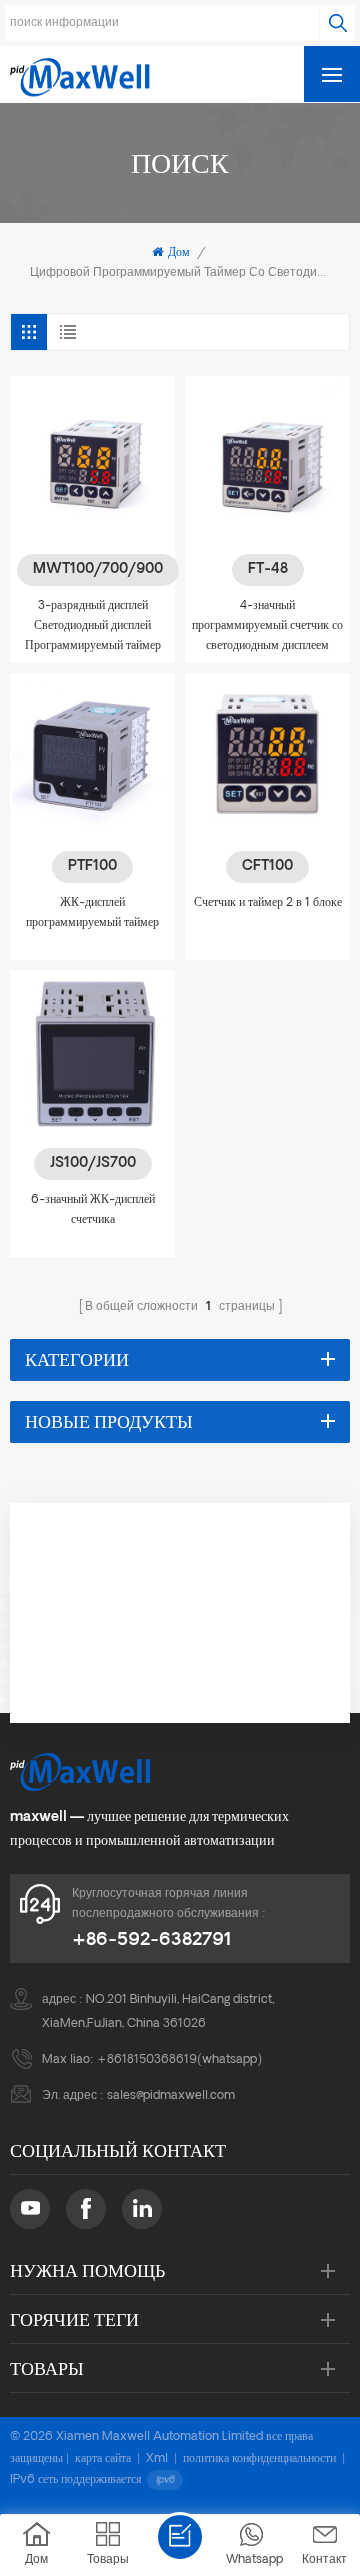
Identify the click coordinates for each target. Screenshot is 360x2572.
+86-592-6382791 (152, 1940)
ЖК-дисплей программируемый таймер (92, 913)
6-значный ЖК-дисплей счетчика (93, 1210)
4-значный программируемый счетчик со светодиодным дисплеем (267, 626)
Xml (157, 2459)
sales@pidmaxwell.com (171, 2096)
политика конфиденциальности (259, 2459)
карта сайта (103, 2459)
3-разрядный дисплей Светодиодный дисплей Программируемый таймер (93, 626)
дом (179, 253)
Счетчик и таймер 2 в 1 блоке (268, 903)
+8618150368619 (147, 2060)
